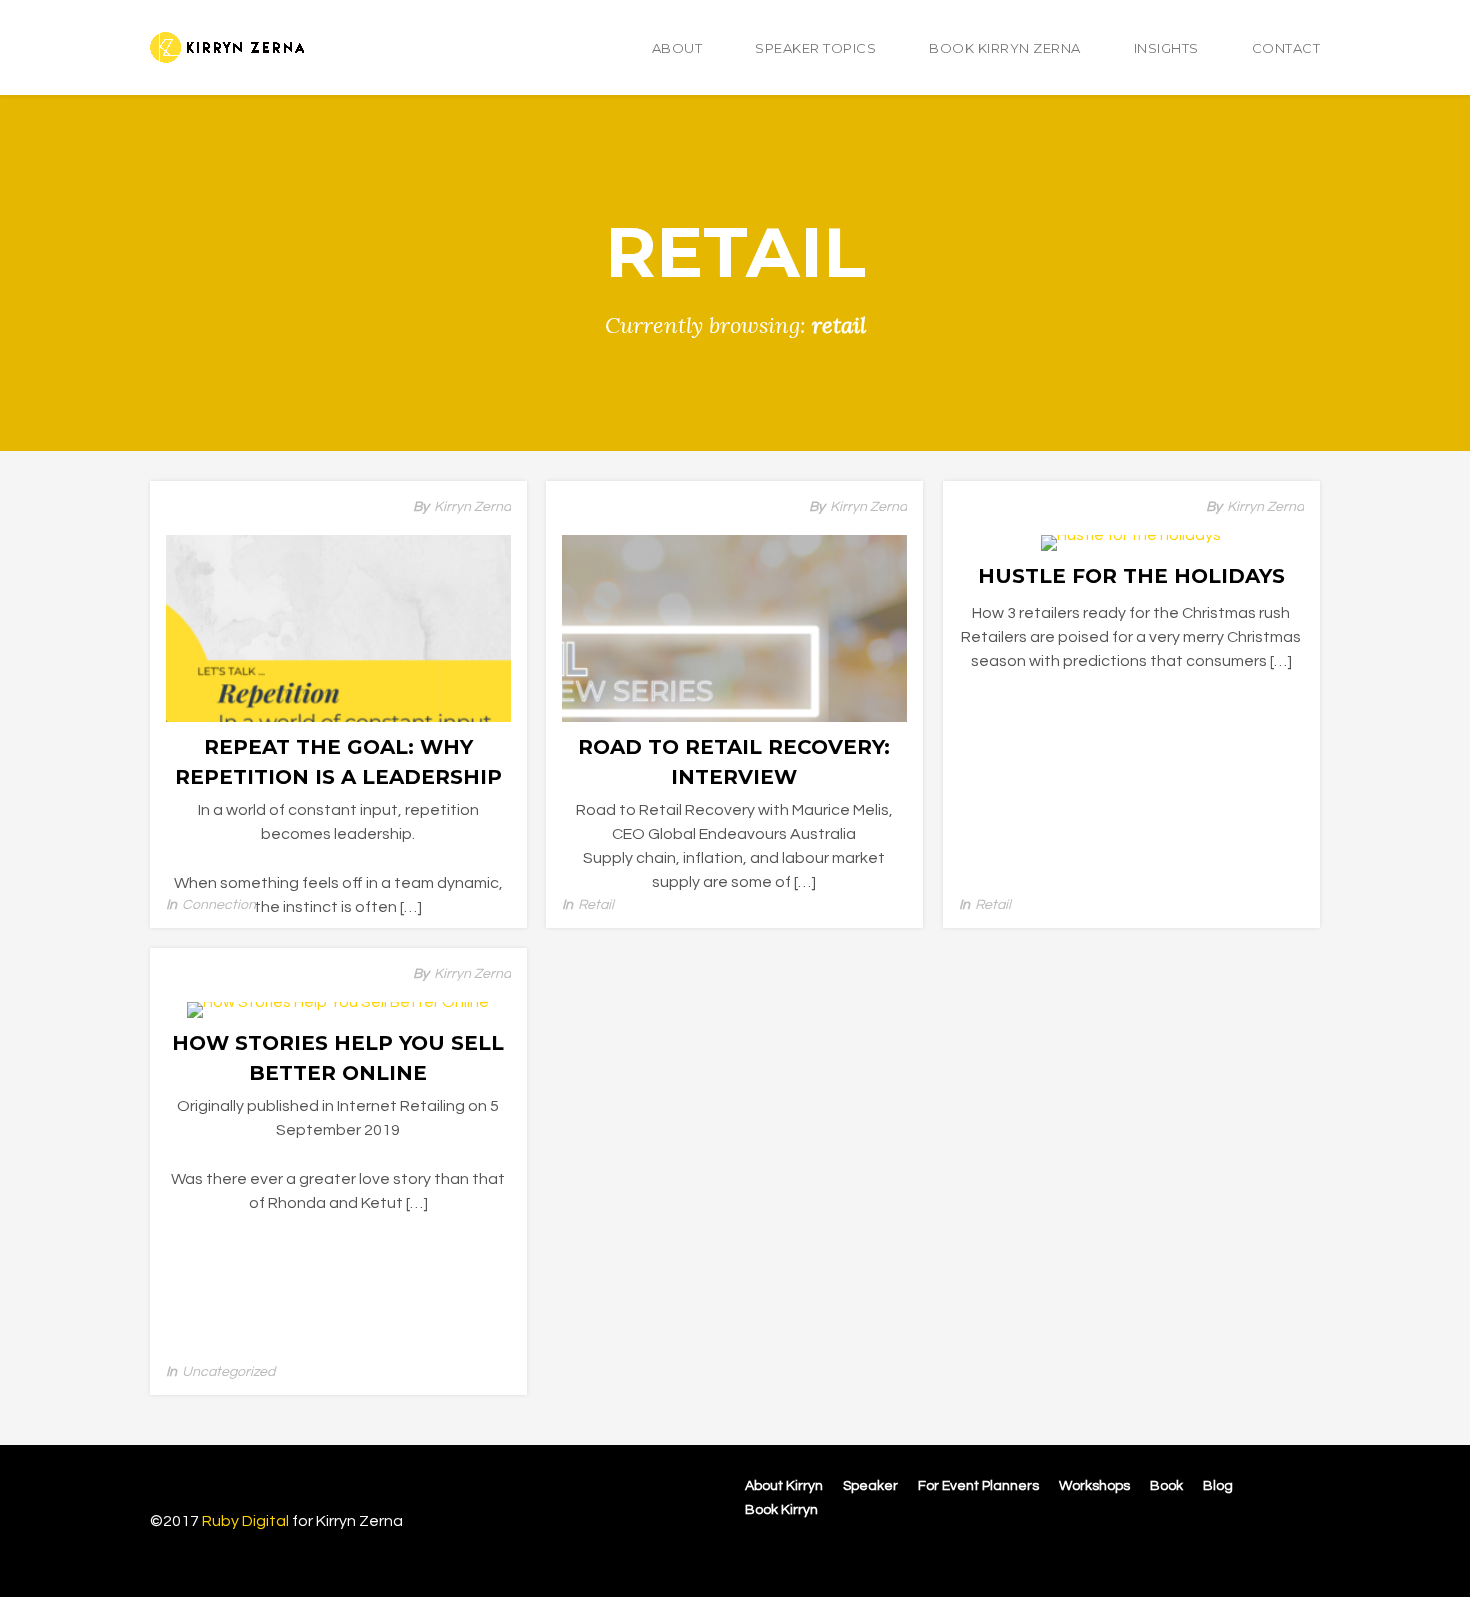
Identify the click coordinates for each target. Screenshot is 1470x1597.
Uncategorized (228, 1372)
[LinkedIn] (1282, 1553)
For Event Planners (978, 1486)
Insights (1166, 48)
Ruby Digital (245, 1521)
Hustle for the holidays (1131, 576)
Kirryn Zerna (472, 507)
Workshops (1094, 1486)
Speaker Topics (815, 48)
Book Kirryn (781, 1510)
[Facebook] (1218, 1553)
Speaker (870, 1486)
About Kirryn (784, 1486)
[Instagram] (1250, 1553)
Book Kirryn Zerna (1005, 48)
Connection (219, 905)
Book (1166, 1486)
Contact (1286, 48)
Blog (1218, 1486)
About (677, 48)
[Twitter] (1309, 1553)
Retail (596, 905)
